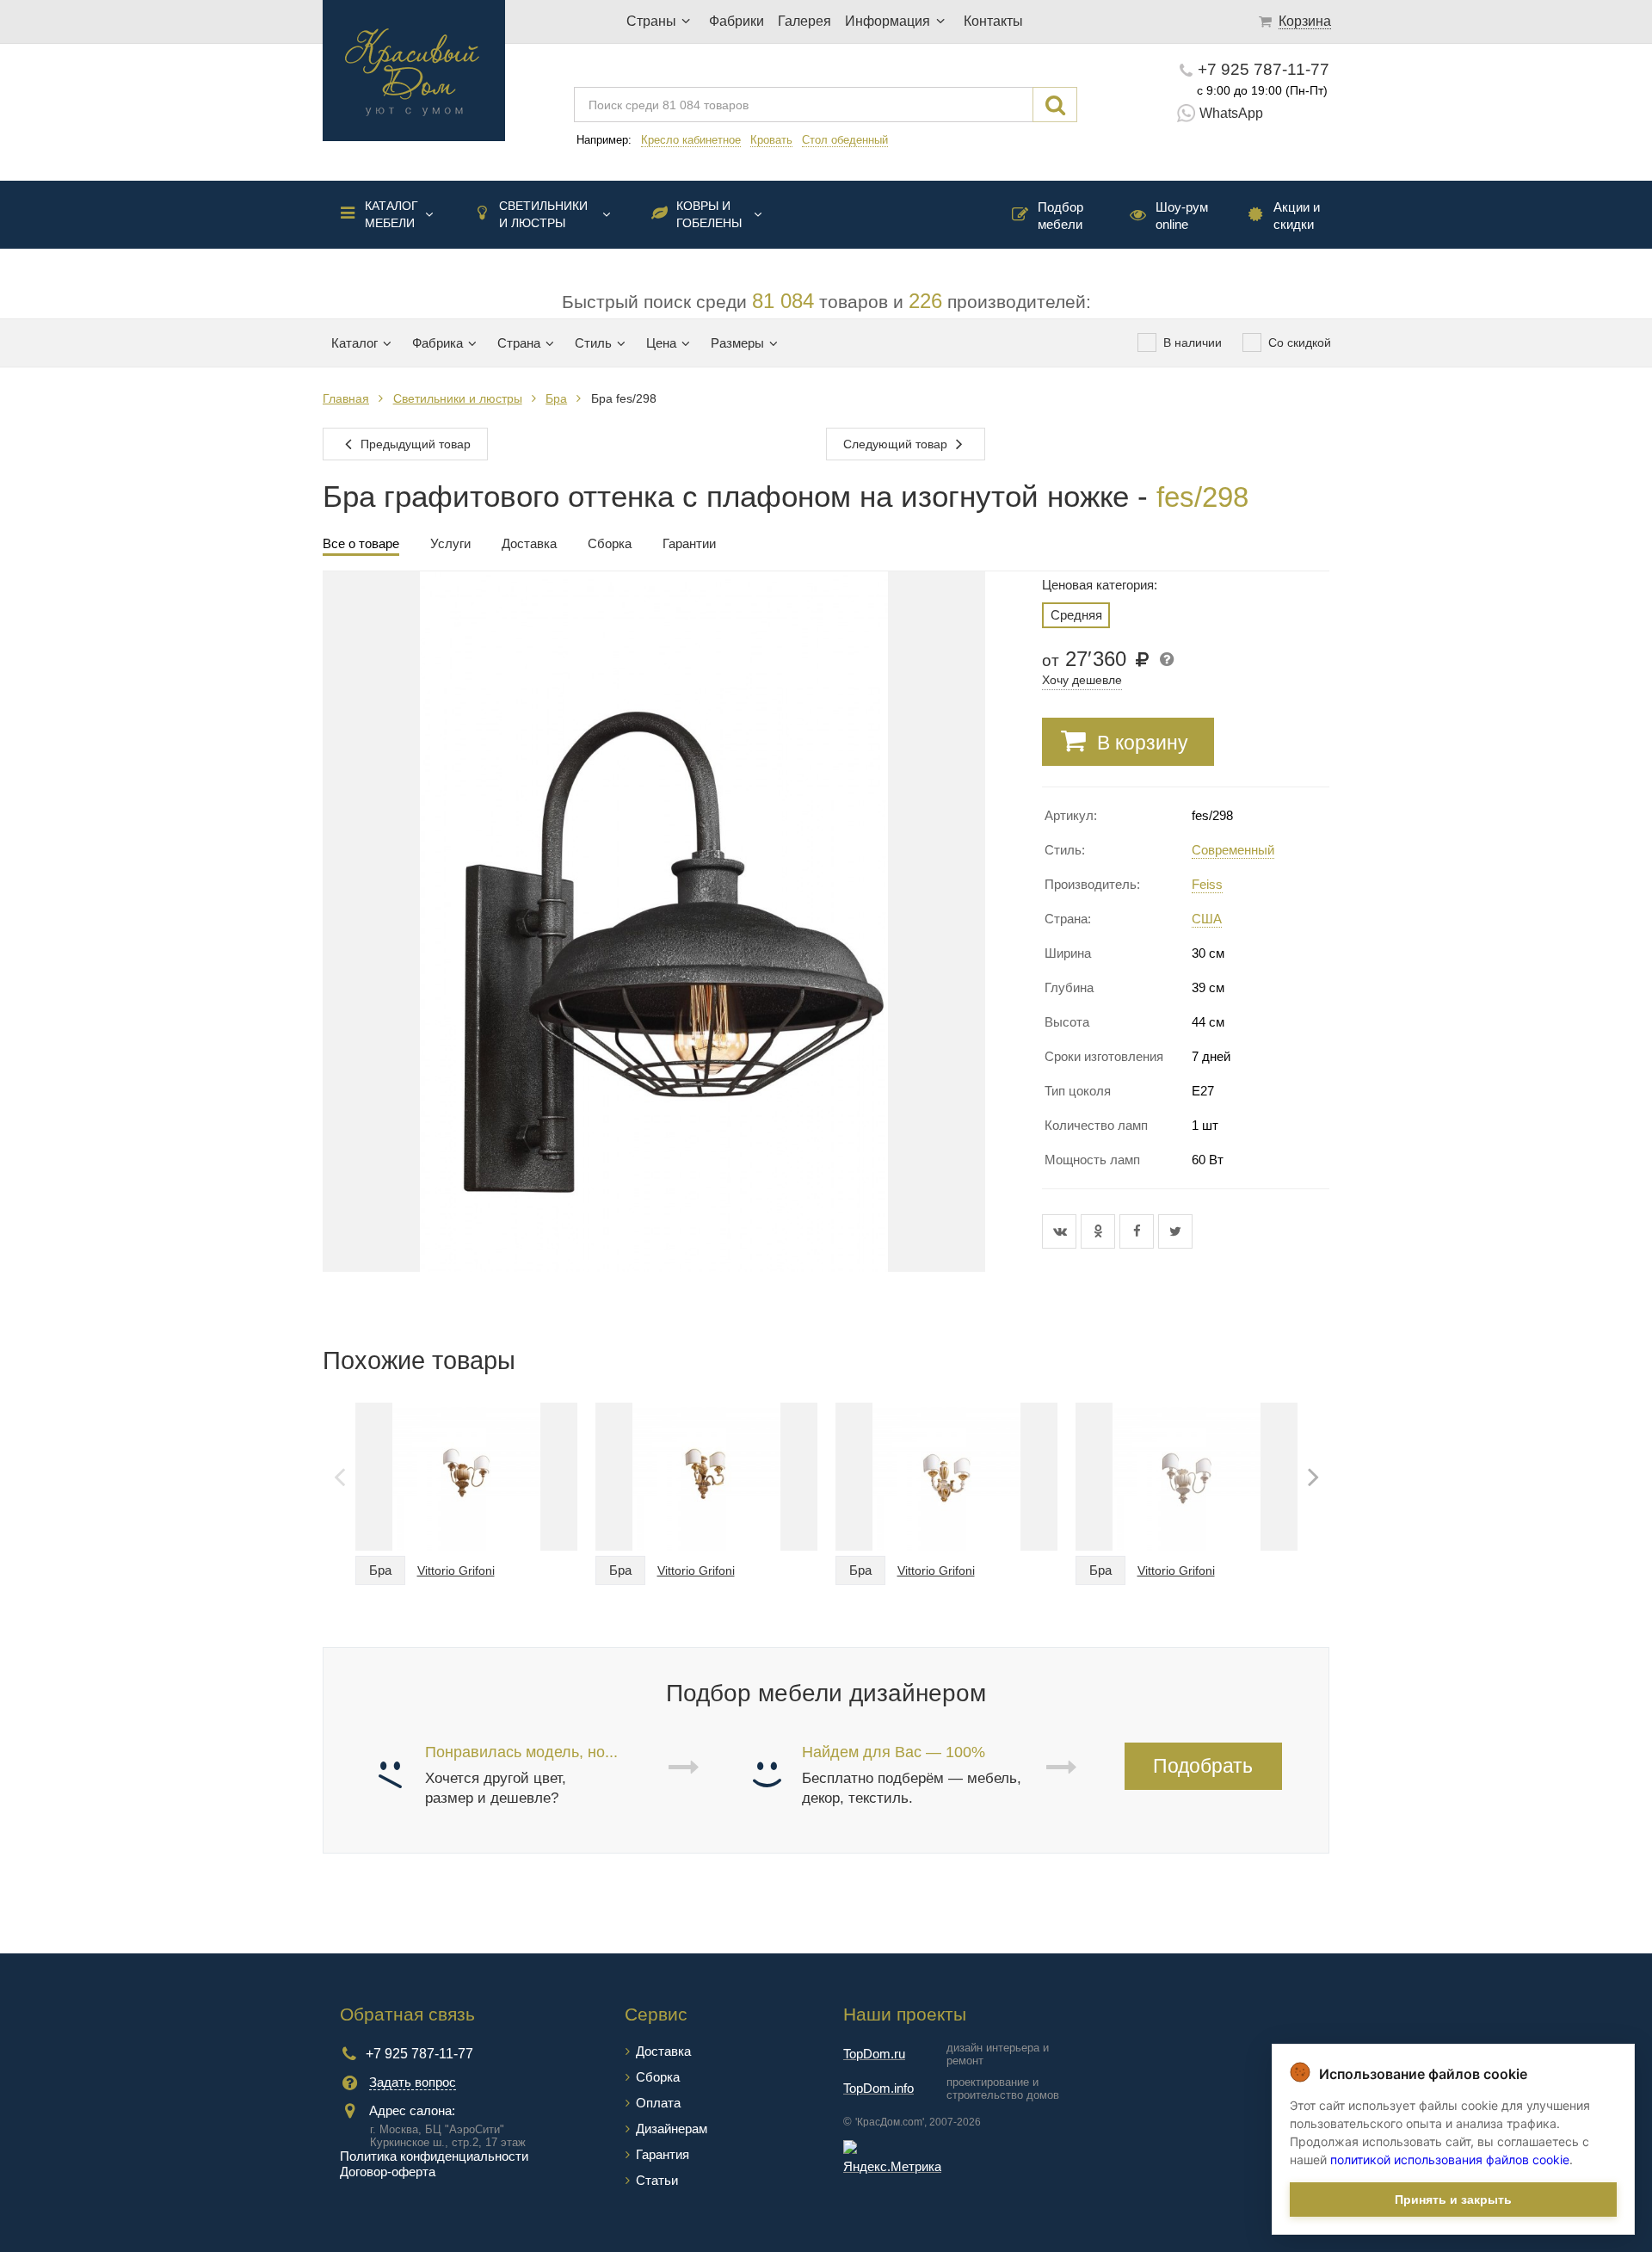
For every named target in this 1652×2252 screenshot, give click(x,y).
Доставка (663, 2051)
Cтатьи (657, 2180)
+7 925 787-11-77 (1264, 69)
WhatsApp (1231, 113)
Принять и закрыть (1453, 2200)
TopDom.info (878, 2088)
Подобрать (1203, 1766)
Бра (556, 398)
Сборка (658, 2077)
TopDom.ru (874, 2054)
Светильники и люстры (543, 214)
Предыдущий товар (414, 444)
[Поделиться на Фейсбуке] (1139, 1231)
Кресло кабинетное (691, 140)
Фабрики (737, 21)
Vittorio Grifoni (456, 1570)
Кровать (771, 140)
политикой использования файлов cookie (1450, 2159)
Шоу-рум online (1182, 216)
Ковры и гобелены (709, 214)
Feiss (1207, 884)
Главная (346, 398)
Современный (1233, 850)
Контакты (993, 21)
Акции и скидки (1297, 216)
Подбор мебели (1060, 216)
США (1207, 919)
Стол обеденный (845, 140)
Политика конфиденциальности (434, 2156)
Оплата (658, 2103)
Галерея (804, 21)
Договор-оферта (388, 2172)
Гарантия (663, 2154)
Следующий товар (897, 444)
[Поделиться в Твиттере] (1175, 1231)
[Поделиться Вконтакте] (1061, 1231)
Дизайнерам (672, 2129)
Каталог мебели (391, 214)
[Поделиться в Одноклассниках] (1100, 1231)
